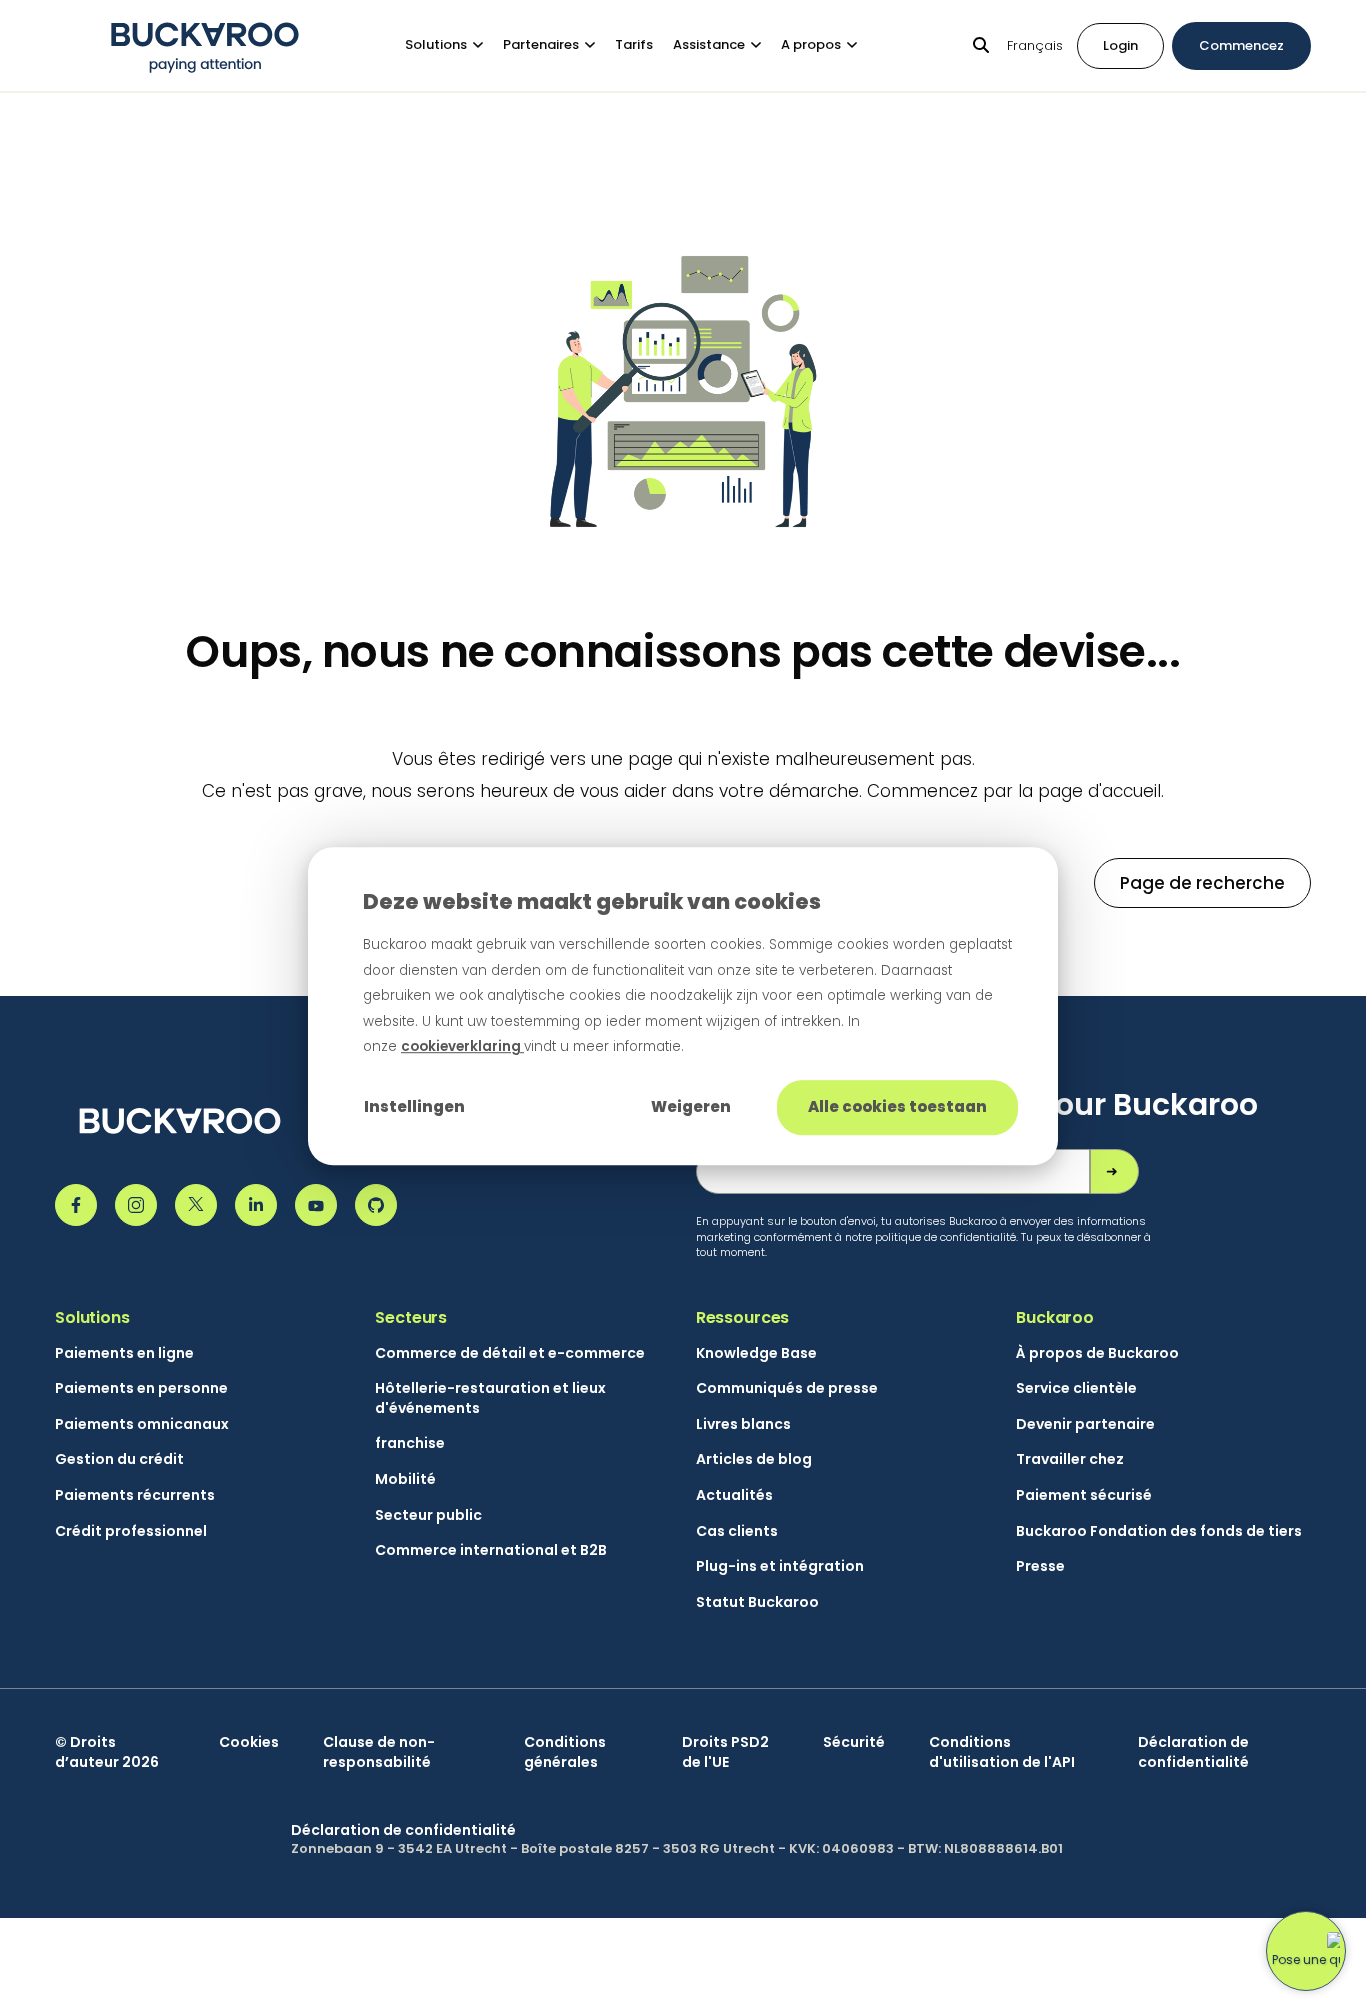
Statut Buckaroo (757, 1602)
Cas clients (737, 1531)
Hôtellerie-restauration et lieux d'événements (490, 1398)
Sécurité (854, 1742)
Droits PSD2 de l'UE (725, 1752)
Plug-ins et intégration (780, 1566)
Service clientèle (1076, 1388)
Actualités (734, 1495)
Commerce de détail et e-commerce (510, 1353)
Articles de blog (754, 1459)
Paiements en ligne (124, 1353)
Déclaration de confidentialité (1193, 1752)
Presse (1040, 1566)
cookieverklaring (462, 1046)
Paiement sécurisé (1084, 1495)
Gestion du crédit (119, 1459)
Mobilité (405, 1479)
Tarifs (634, 44)
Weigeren (691, 1106)
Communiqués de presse (787, 1388)
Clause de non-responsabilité (379, 1752)
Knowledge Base (756, 1353)
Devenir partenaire (1085, 1424)
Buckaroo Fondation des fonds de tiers (1159, 1531)
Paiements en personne (141, 1388)
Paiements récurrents (135, 1495)
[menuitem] (454, 45)
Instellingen (414, 1106)
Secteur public (428, 1515)
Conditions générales (565, 1752)
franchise (410, 1443)
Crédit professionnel (131, 1531)
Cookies (249, 1742)
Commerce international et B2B (491, 1550)
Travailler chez (1070, 1459)
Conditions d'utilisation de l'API (1002, 1752)
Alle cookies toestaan (897, 1106)
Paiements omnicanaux (142, 1424)
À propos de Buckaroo (1097, 1353)
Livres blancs (743, 1424)
